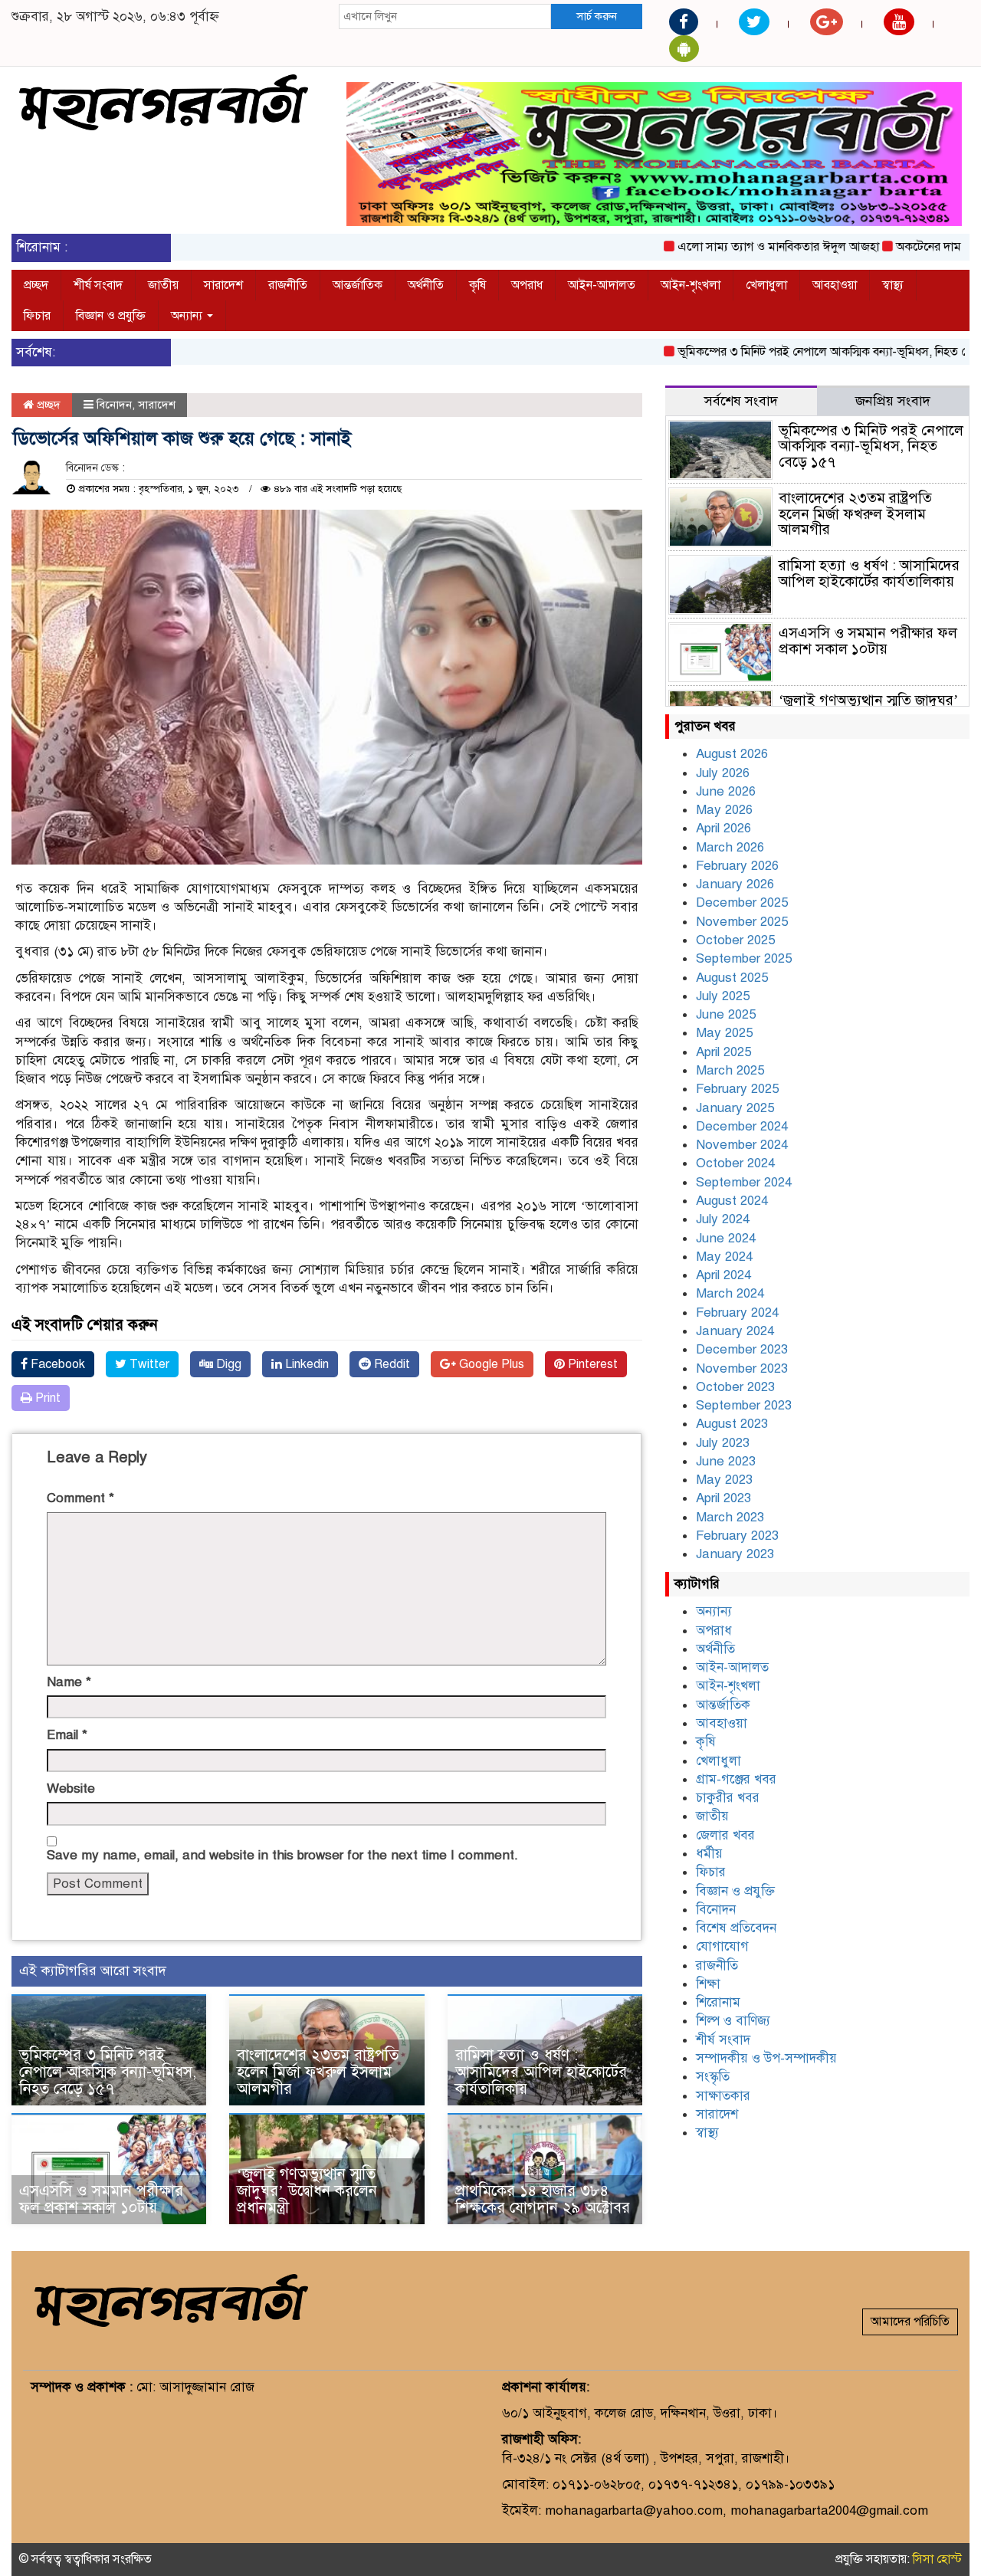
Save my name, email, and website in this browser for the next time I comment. (282, 1855)
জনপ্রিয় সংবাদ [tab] (893, 401)
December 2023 (742, 1349)
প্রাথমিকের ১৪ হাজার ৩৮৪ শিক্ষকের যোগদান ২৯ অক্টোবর (543, 2199)
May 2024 (724, 1257)
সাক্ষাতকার (723, 2096)
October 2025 (735, 940)
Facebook (56, 1364)
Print (46, 1398)
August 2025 (732, 978)
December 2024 (742, 1126)
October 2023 (735, 1387)
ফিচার (37, 316)
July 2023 (723, 1443)
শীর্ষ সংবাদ (98, 285)
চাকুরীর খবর (728, 1798)
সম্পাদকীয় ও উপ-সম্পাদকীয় (766, 2058)
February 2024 (737, 1313)
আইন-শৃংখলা (691, 285)
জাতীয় (163, 285)
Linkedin (305, 1364)
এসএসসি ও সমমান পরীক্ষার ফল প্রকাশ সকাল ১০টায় (101, 2199)
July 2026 (723, 773)
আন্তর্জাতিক (358, 285)
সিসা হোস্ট (937, 2559)
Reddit (390, 1364)
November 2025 (742, 922)
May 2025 (724, 1033)
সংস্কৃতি (713, 2077)
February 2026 (737, 866)
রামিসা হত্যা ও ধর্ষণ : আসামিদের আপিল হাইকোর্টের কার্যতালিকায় (541, 2072)
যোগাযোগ (722, 1946)
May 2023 (724, 1480)
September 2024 (744, 1182)
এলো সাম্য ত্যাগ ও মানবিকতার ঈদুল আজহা (735, 247)
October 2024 (735, 1163)
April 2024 (723, 1275)
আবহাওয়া (835, 285)
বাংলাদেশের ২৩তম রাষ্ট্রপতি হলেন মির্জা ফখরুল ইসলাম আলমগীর (318, 2072)
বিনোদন (114, 405)
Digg (227, 1364)
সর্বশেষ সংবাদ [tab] (741, 401)
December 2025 (742, 902)
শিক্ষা (708, 1984)
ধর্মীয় (709, 1854)
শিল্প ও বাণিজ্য (733, 2021)
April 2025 (723, 1052)
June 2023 (726, 1461)
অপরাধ (527, 285)
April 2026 (723, 828)
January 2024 (735, 1331)
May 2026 (724, 810)
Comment (80, 1498)
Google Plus (490, 1364)
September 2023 (744, 1405)
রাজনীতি (288, 285)
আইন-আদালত (602, 285)
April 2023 (723, 1498)
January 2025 (735, 1108)
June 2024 (726, 1238)
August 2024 (732, 1201)
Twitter (148, 1364)
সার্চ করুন (597, 16)
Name (69, 1682)
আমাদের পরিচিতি (910, 2322)
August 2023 (732, 1424)
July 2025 (723, 996)
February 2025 (737, 1089)
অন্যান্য (188, 316)
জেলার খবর (725, 1835)
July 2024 (723, 1219)
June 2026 (726, 791)
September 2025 (744, 958)
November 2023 (742, 1368)
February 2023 (737, 1536)
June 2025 (726, 1014)
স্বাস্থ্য (893, 285)
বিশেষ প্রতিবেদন (736, 1928)
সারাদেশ (223, 285)
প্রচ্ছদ (36, 285)
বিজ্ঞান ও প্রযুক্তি (111, 316)
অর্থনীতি (426, 285)
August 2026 (732, 754)
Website (71, 1788)
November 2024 (742, 1145)
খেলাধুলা (766, 285)
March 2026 (730, 847)
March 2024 (730, 1293)
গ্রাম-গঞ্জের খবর (736, 1779)
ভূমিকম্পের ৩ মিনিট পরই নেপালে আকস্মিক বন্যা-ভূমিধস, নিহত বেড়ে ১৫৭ (801, 352)
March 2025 (730, 1070)
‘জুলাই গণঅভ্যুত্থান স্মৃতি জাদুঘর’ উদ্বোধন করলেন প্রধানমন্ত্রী (307, 2191)
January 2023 (735, 1554)
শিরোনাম (718, 2002)
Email (67, 1735)
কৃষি (477, 285)
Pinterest (591, 1364)
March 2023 (730, 1517)
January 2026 (735, 884)
